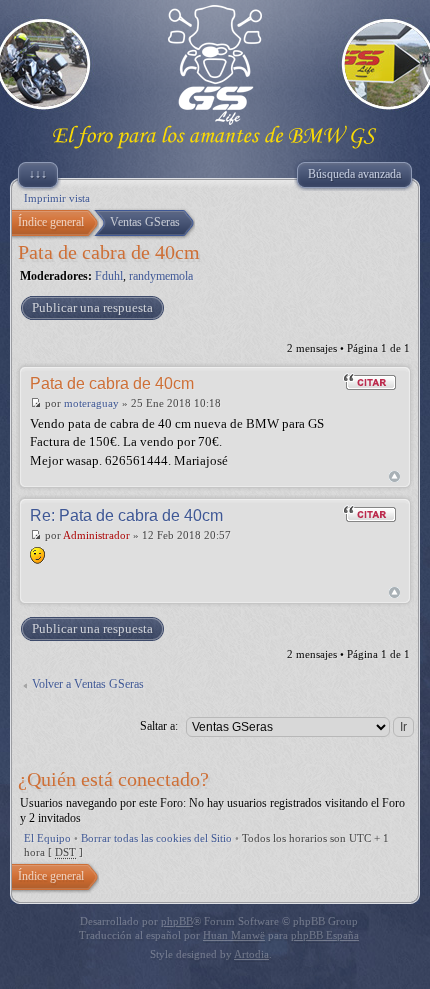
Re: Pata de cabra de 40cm (126, 515)
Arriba (394, 476)
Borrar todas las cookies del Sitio (156, 838)
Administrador (96, 535)
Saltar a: (159, 726)
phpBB (177, 921)
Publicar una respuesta (92, 307)
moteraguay (91, 403)
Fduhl (109, 276)
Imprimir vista (57, 198)
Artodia (251, 954)
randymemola (161, 276)
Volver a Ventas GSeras (88, 684)
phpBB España (325, 935)
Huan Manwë (234, 935)
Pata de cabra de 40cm (109, 252)
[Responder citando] (370, 382)
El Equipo (47, 838)
